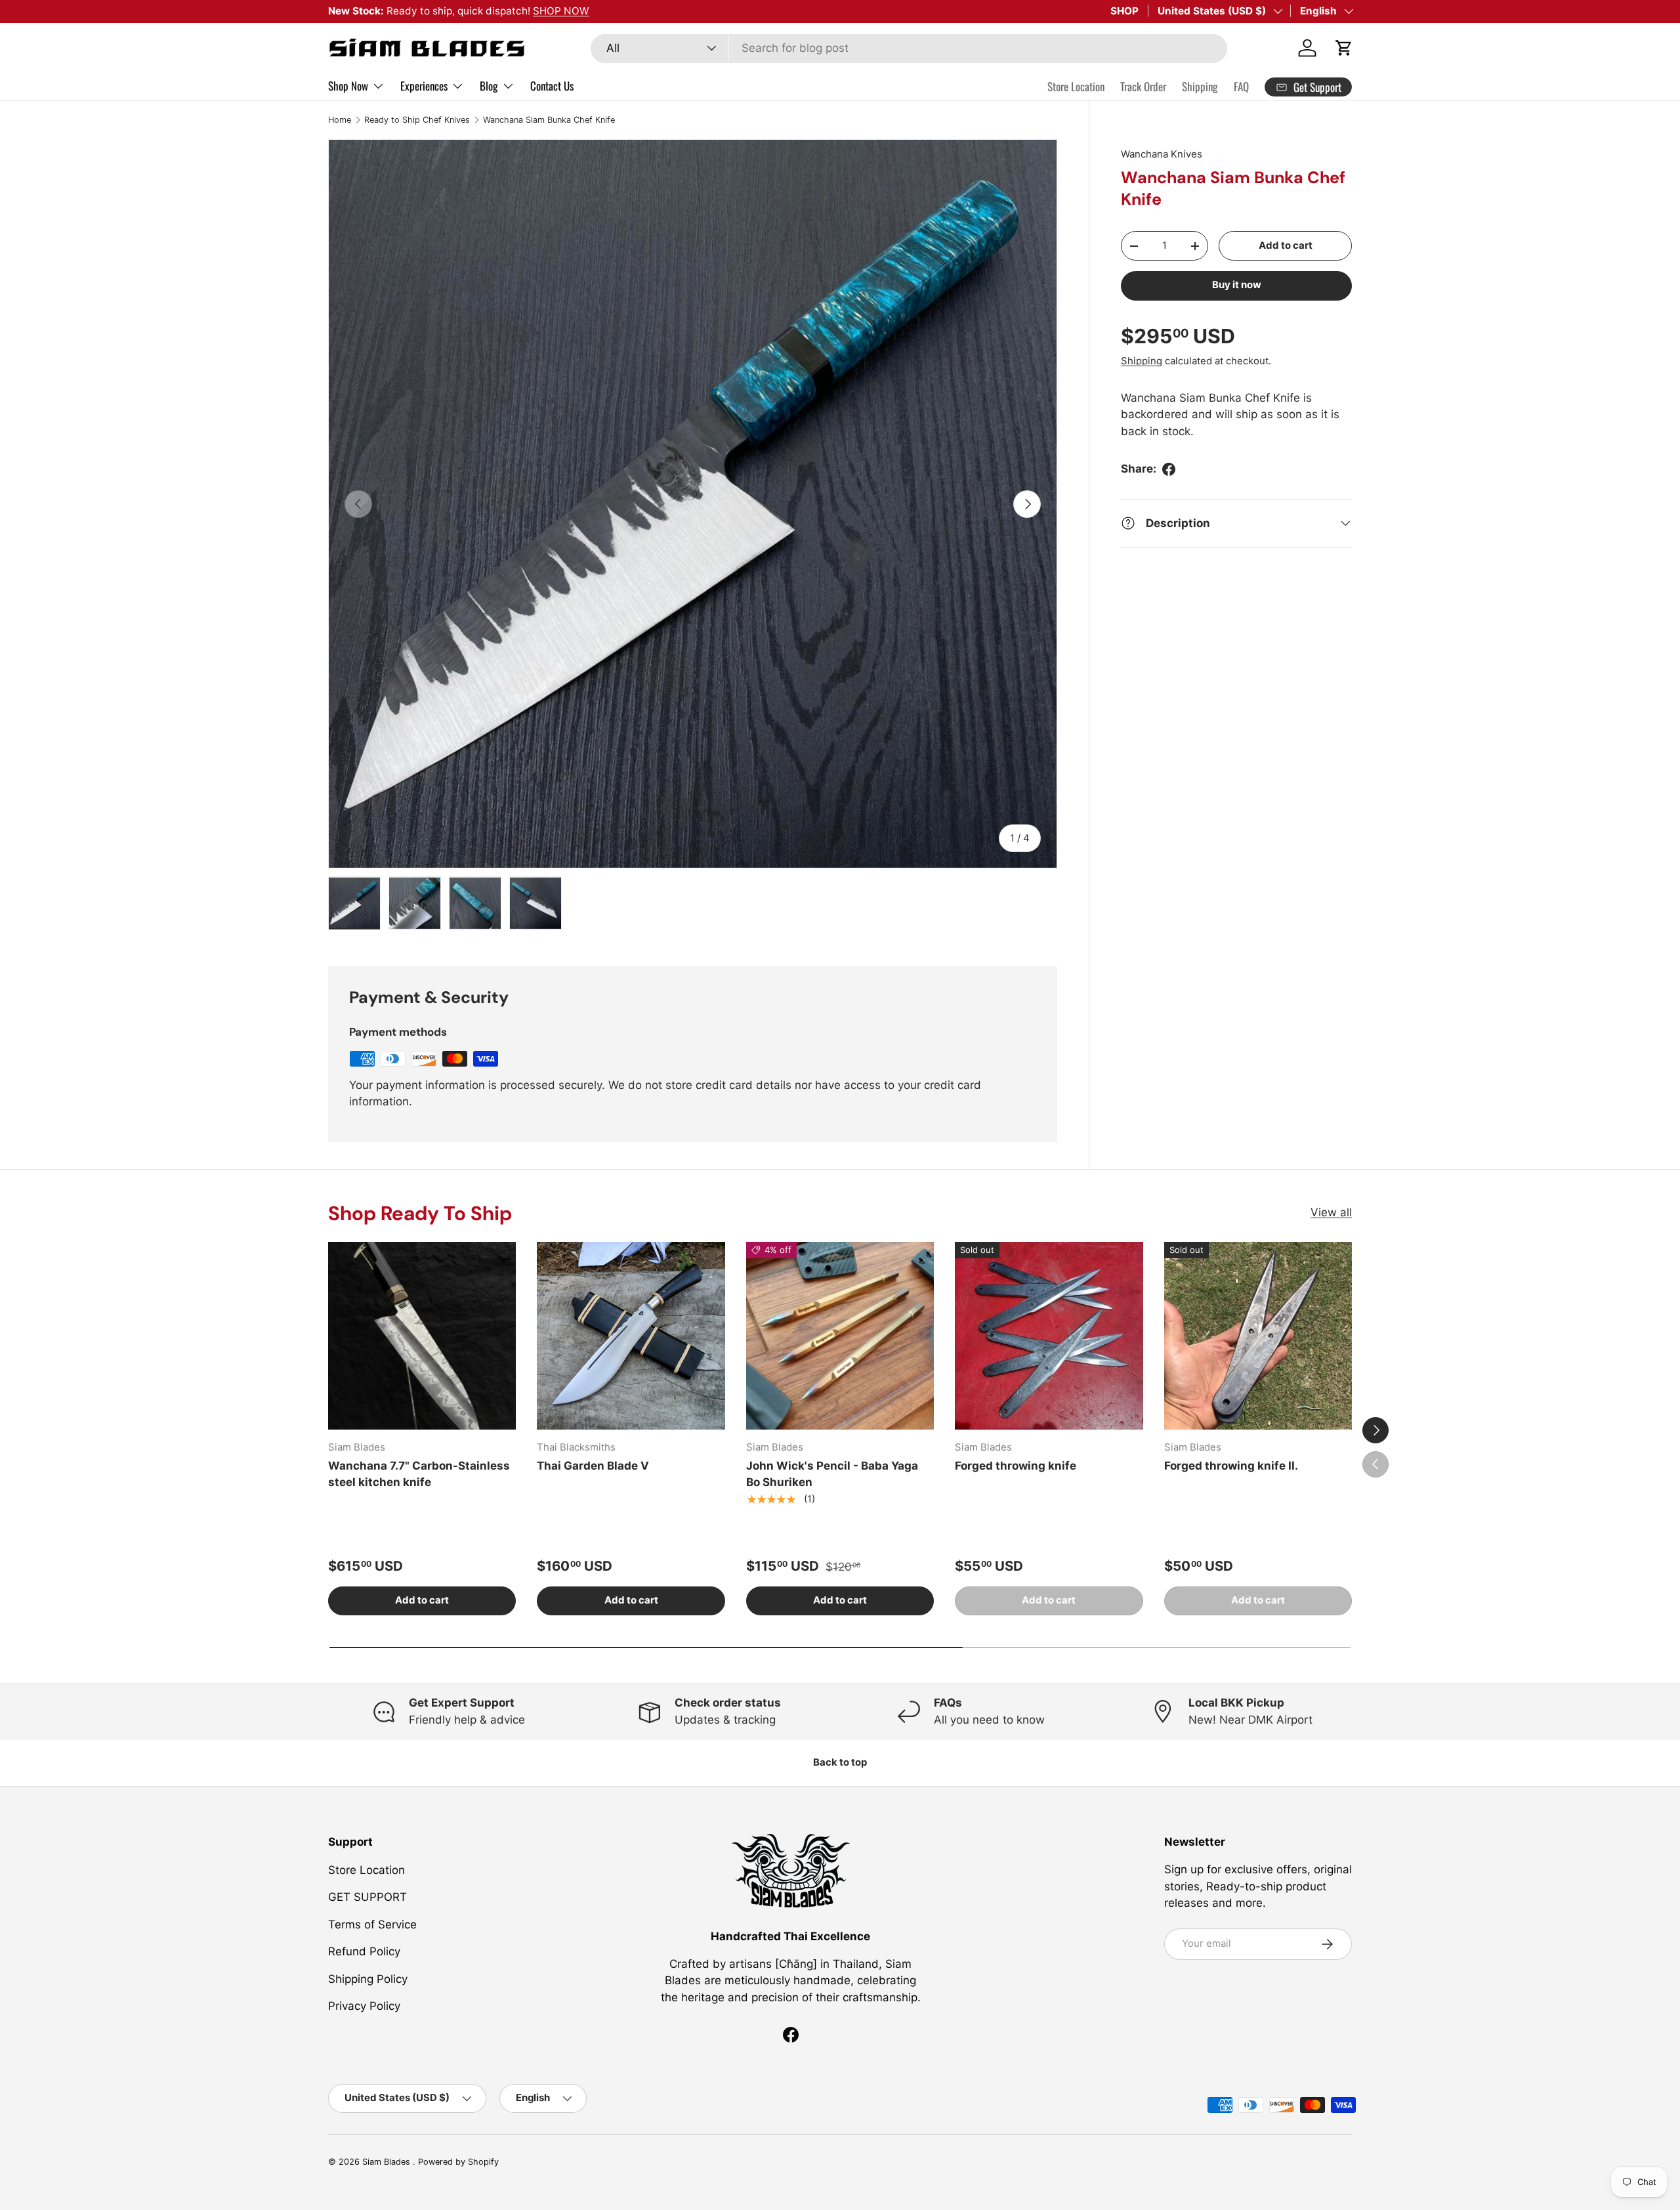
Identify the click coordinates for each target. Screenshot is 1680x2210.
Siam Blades (388, 2162)
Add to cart (1286, 245)
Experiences (424, 86)
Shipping (1200, 86)
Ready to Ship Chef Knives (417, 120)
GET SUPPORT (367, 1897)
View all (1331, 1212)
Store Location (1076, 86)
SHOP (1124, 11)
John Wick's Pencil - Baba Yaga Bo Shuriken (832, 1474)
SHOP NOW (561, 11)
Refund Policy (364, 1951)
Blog (489, 86)
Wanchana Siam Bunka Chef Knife (549, 120)
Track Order (1143, 86)
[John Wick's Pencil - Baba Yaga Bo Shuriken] (840, 1336)
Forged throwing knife (1016, 1466)
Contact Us (552, 86)
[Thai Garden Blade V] (631, 1336)
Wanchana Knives (1162, 154)
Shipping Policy (368, 1978)
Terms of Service (372, 1924)
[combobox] (909, 48)
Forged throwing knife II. (1231, 1466)
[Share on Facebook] (1169, 469)
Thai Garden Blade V (593, 1466)
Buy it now (1237, 285)
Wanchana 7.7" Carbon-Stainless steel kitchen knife (419, 1474)
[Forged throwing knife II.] (1258, 1336)
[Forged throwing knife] (1049, 1336)
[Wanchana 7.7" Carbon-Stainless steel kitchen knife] (422, 1336)
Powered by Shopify (458, 2162)
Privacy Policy (364, 2006)
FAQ (1241, 86)
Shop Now (348, 86)
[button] (1344, 48)
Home (340, 120)
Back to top (840, 1762)
